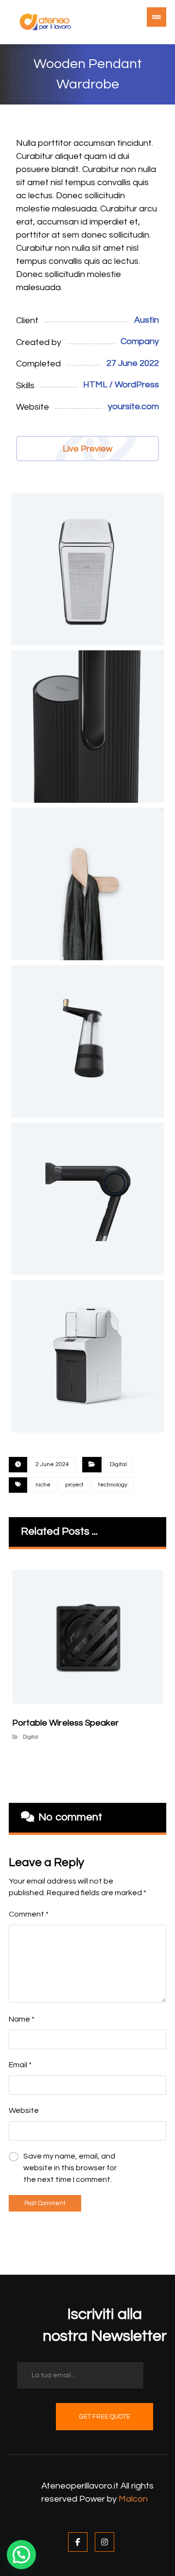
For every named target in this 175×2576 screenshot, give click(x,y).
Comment (29, 1914)
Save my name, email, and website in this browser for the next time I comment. (70, 2168)
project (74, 1485)
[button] (21, 2555)
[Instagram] (105, 2542)
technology (113, 1485)
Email (20, 2065)
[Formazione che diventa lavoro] (45, 22)
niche (43, 1485)
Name (22, 2019)
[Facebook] (78, 2542)
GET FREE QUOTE (105, 2417)
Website (24, 2110)
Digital (118, 1464)
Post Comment (45, 2203)
